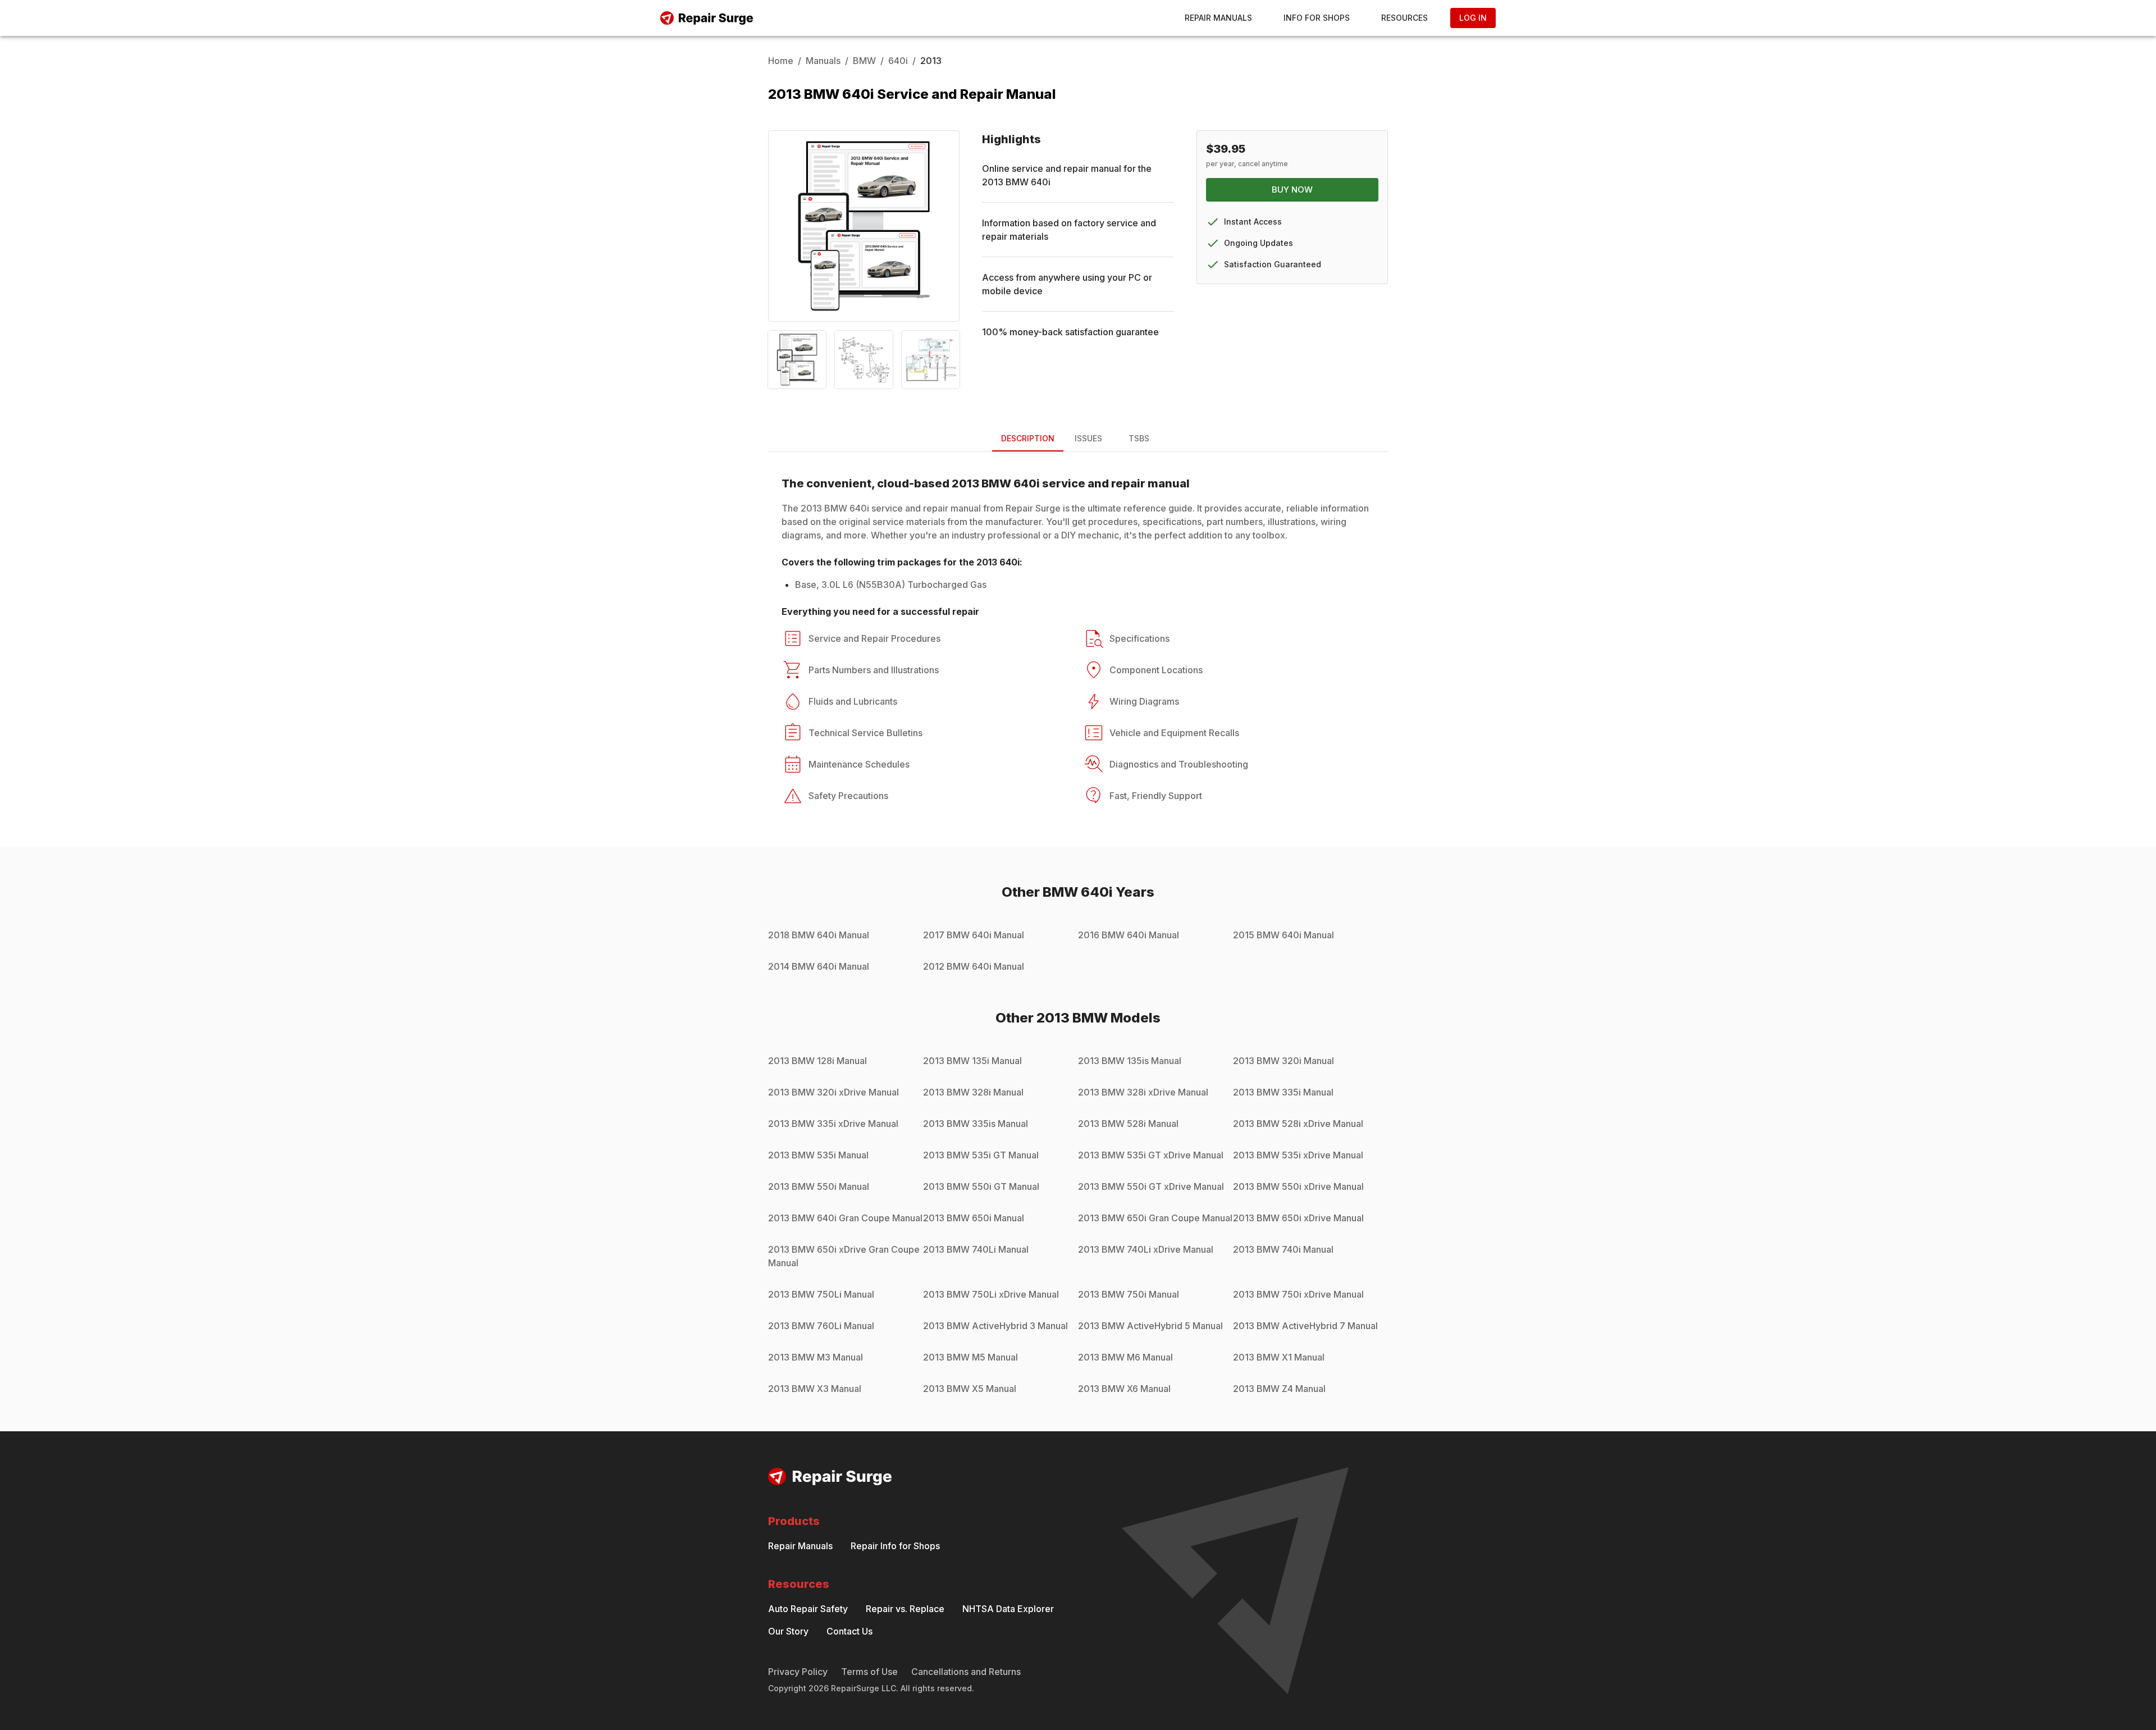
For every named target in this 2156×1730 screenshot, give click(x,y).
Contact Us (849, 1631)
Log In (1473, 18)
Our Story (788, 1631)
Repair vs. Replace (905, 1609)
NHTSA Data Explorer (1008, 1609)
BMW (864, 61)
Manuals (823, 61)
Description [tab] (1028, 438)
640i (898, 61)
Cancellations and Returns (966, 1672)
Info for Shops (1317, 18)
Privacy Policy (798, 1672)
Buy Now (1292, 190)
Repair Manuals (1218, 18)
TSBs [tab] (1139, 438)
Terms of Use (869, 1672)
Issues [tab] (1088, 438)
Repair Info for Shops (895, 1546)
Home (781, 61)
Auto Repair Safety (808, 1609)
